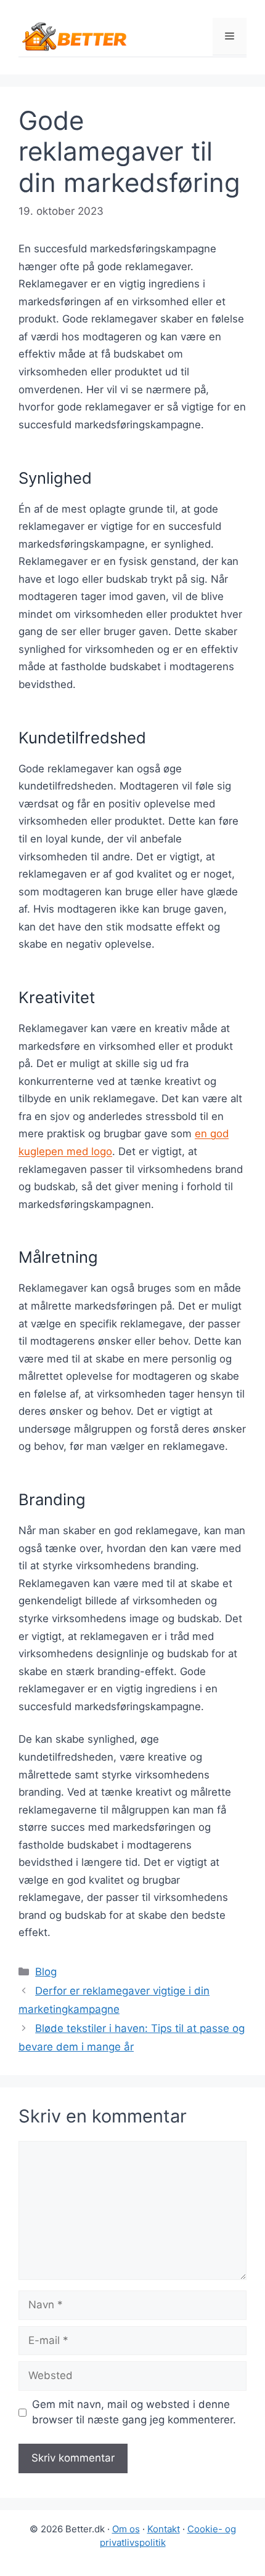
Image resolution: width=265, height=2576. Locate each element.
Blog (46, 1972)
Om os (126, 2529)
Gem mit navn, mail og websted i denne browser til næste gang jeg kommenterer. (134, 2412)
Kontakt (164, 2529)
